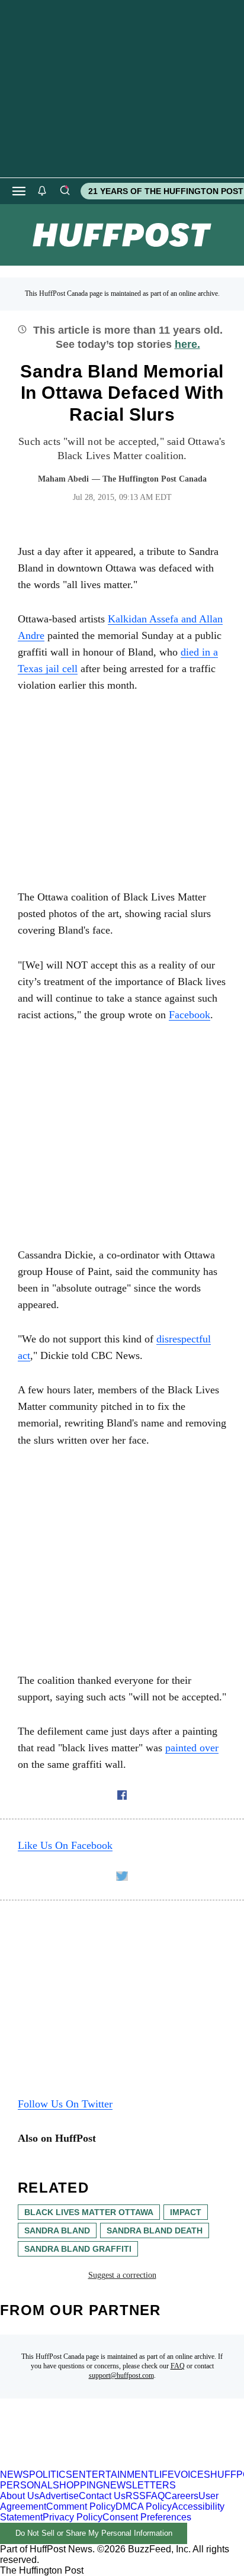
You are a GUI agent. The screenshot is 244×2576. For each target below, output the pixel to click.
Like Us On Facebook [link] (65, 1845)
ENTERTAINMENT (113, 2475)
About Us (20, 2496)
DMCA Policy (144, 2506)
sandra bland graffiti (78, 2249)
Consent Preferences (147, 2517)
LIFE (164, 2475)
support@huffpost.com (121, 2375)
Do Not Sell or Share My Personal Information (94, 2533)
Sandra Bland (57, 2230)
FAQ (178, 2366)
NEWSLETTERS (139, 2485)
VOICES (192, 2475)
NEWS (15, 2475)
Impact (186, 2212)
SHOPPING (78, 2485)
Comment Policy (81, 2506)
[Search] (65, 191)
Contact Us (102, 2496)
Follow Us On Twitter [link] (65, 2104)
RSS (136, 2496)
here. (187, 344)
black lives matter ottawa (89, 2212)
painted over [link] (192, 1748)
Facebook (190, 1015)
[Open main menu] (19, 191)
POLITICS (51, 2475)
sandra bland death (155, 2230)
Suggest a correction (122, 2275)
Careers (182, 2496)
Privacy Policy (73, 2517)
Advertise (59, 2496)
